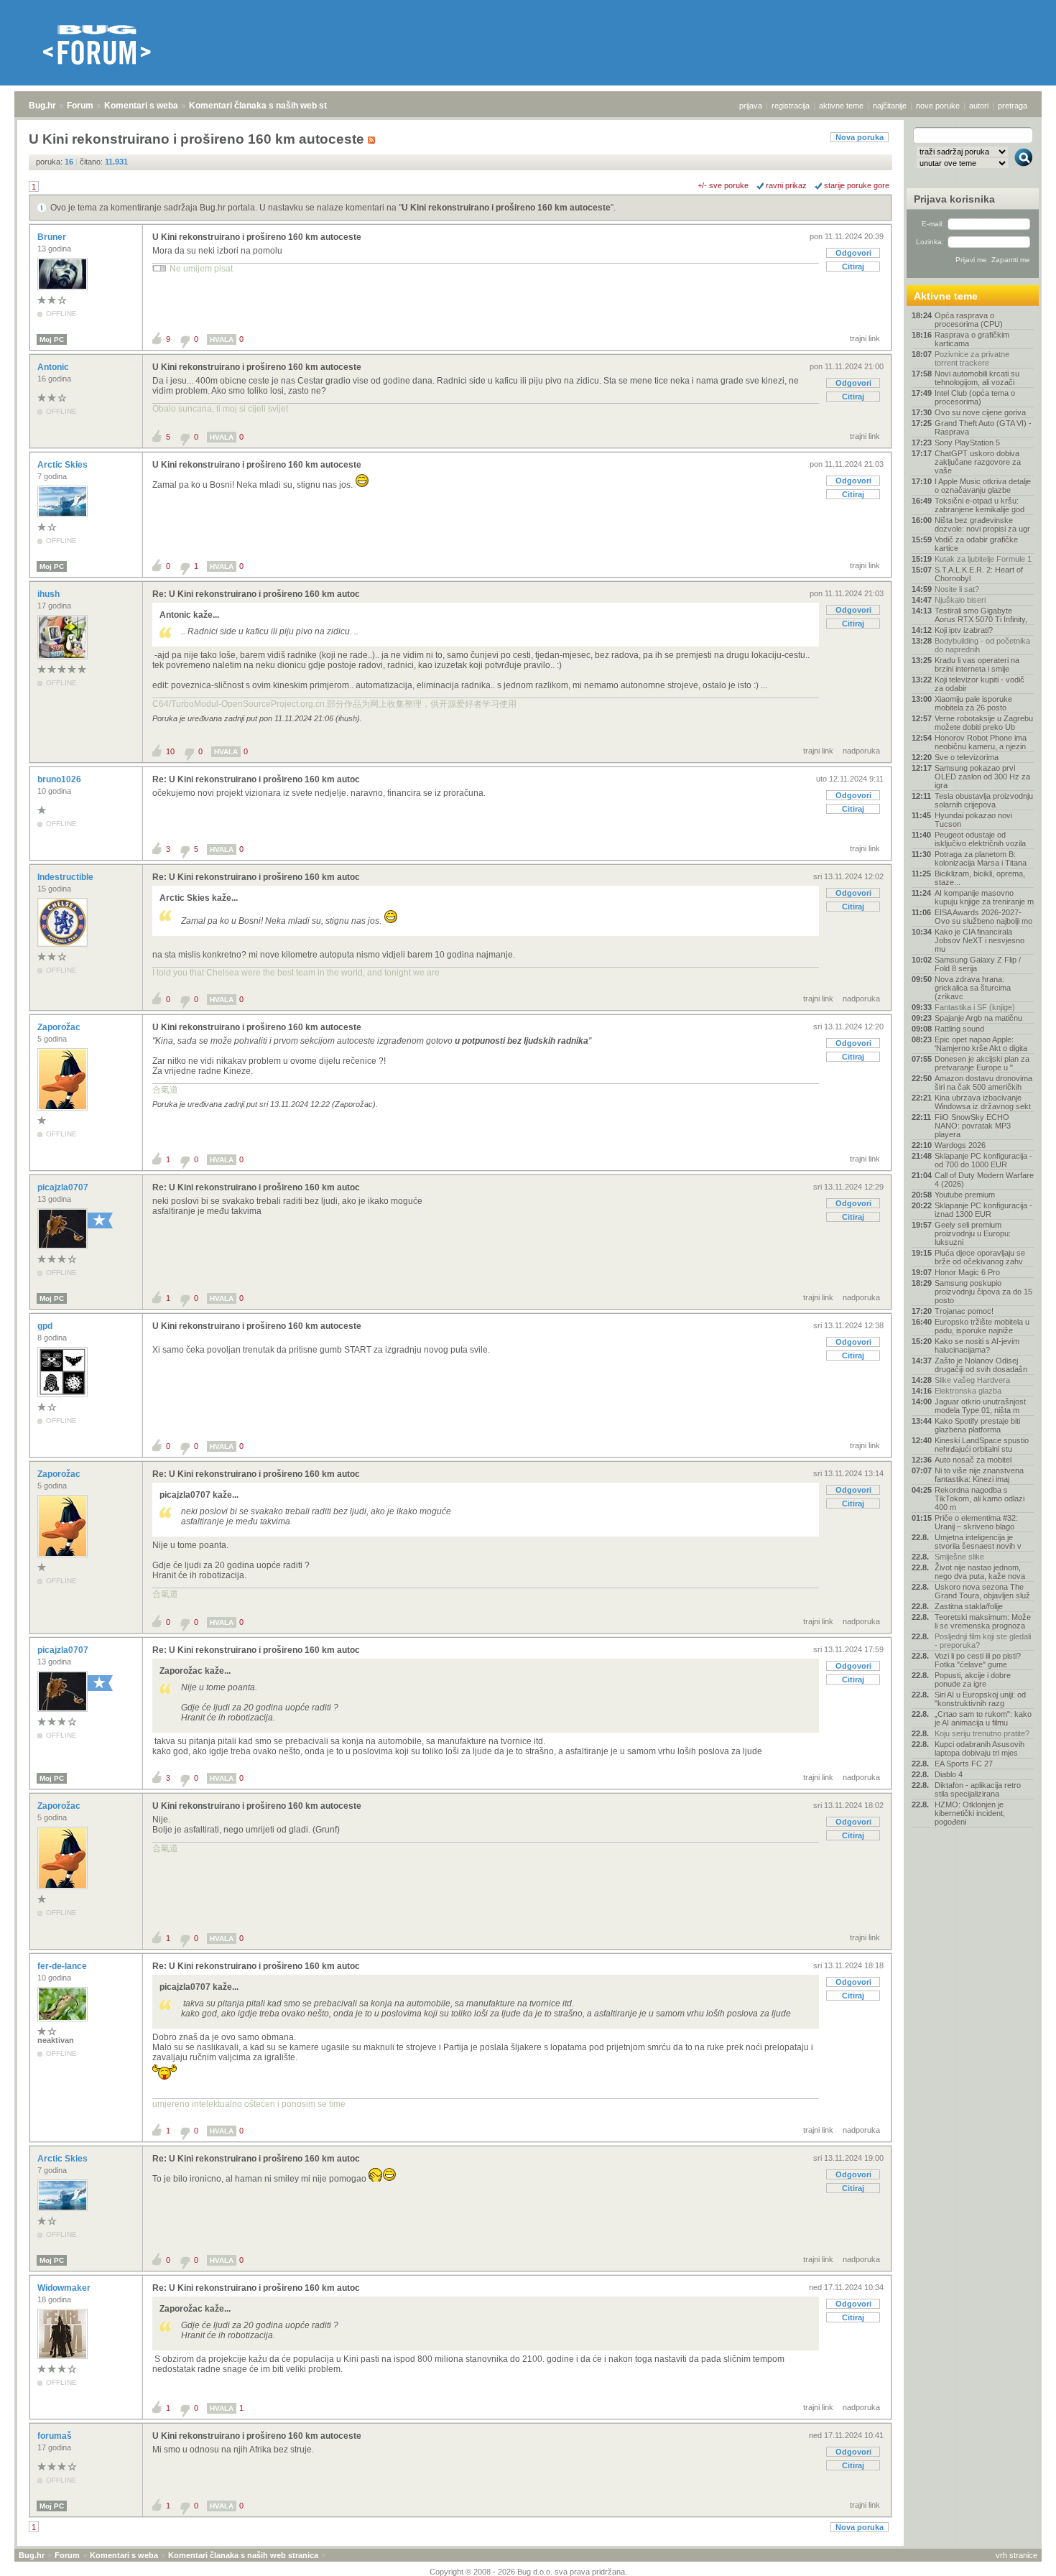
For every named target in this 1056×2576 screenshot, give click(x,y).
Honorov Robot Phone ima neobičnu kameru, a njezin (981, 742)
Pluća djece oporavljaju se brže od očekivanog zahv (980, 1257)
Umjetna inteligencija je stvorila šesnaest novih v (978, 1542)
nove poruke (938, 106)
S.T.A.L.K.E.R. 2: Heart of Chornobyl (979, 574)
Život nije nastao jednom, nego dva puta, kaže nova (980, 1572)
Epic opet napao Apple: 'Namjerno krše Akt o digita (981, 1044)
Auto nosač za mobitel (973, 1460)
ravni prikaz (786, 185)
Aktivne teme (946, 296)
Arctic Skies (64, 465)
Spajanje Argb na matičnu (978, 1018)
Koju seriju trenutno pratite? (982, 1733)
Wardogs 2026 (960, 1145)
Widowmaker (65, 2288)
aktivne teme (841, 106)
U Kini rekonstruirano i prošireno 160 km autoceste (506, 208)
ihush (50, 594)
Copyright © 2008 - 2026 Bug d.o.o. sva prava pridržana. (528, 2572)
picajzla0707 (64, 1187)
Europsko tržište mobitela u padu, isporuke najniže (982, 1326)
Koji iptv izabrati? (964, 630)
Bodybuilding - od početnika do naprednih (982, 645)
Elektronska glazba (968, 1391)
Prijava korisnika (954, 199)
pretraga (1013, 106)
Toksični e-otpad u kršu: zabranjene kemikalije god (979, 505)
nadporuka (861, 751)
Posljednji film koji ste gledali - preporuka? (983, 1641)
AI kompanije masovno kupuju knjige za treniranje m (984, 897)
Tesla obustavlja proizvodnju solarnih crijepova (984, 800)
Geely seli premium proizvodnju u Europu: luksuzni (973, 1233)
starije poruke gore (857, 185)
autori (979, 106)
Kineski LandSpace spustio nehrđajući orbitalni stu (982, 1445)
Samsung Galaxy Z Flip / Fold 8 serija (978, 964)
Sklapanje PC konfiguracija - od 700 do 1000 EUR (983, 1160)
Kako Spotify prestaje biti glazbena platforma (977, 1425)
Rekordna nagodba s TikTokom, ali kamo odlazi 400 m (979, 1498)
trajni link (865, 338)
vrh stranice (1016, 2555)
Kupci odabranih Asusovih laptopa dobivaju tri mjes (979, 1748)
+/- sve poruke (723, 185)
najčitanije (890, 106)
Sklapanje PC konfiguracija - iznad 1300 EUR (983, 1210)
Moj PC (52, 339)
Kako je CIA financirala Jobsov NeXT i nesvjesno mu (979, 940)
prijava (751, 106)
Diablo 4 (949, 1774)
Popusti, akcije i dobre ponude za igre (973, 1680)
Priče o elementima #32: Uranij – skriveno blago (976, 1522)
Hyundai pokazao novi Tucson (973, 820)
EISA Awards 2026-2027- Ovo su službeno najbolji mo (983, 917)
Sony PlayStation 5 (967, 443)
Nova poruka (860, 137)
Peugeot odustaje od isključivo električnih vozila (980, 839)
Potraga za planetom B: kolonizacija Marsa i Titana (981, 858)
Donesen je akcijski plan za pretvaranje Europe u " (982, 1063)
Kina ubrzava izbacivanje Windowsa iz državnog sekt (983, 1102)
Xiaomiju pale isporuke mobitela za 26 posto (973, 703)
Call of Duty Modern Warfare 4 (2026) (984, 1180)
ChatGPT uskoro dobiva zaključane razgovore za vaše (978, 462)
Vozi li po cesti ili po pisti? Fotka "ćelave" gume (978, 1660)
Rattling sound (959, 1029)
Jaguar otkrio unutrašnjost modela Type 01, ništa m (980, 1406)
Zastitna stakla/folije (969, 1606)
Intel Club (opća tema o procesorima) (975, 397)
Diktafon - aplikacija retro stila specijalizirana (978, 1789)
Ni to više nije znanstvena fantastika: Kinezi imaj (979, 1475)
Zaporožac (60, 1027)
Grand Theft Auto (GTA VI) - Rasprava (983, 427)
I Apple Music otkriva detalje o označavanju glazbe (983, 486)
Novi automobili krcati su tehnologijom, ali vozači (977, 378)
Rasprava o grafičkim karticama (972, 339)
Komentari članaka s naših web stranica (271, 106)
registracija (791, 106)
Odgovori (853, 253)
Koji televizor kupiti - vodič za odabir (979, 684)
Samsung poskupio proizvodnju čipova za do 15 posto (983, 1292)
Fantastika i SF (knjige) (975, 1007)
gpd (46, 1326)
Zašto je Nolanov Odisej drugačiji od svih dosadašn (981, 1365)
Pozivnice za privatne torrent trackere (972, 358)
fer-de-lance (63, 1966)
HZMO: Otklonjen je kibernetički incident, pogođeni (970, 1813)
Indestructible (66, 877)
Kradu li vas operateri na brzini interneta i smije (977, 664)
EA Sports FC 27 (964, 1764)
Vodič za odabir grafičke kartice (976, 544)
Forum (80, 106)
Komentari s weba (141, 106)
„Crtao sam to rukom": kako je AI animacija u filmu (983, 1718)
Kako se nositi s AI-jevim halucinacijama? (977, 1345)
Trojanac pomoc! (964, 1311)
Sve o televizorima (967, 757)
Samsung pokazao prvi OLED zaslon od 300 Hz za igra (982, 777)
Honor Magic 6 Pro (967, 1272)
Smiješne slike (959, 1557)
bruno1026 (60, 779)
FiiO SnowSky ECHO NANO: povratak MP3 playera (973, 1126)
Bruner (53, 237)
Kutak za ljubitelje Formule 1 (983, 559)
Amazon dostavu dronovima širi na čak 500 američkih (983, 1083)
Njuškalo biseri (960, 600)
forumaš (56, 2436)
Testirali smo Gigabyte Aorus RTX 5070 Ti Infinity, (981, 615)
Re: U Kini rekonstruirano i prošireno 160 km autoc (256, 594)
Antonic (54, 367)
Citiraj (853, 267)
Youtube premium (965, 1195)
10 (170, 751)
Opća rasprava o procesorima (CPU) (969, 320)
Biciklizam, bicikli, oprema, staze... (980, 878)
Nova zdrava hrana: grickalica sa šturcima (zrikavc (973, 988)
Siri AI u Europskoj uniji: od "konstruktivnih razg (980, 1699)
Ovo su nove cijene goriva (980, 412)
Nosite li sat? (957, 589)
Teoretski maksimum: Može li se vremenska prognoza (983, 1621)
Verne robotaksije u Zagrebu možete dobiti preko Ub (984, 723)
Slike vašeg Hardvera (972, 1380)
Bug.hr (42, 106)
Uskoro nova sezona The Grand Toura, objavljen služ (982, 1591)
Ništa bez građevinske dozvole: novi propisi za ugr (982, 524)
